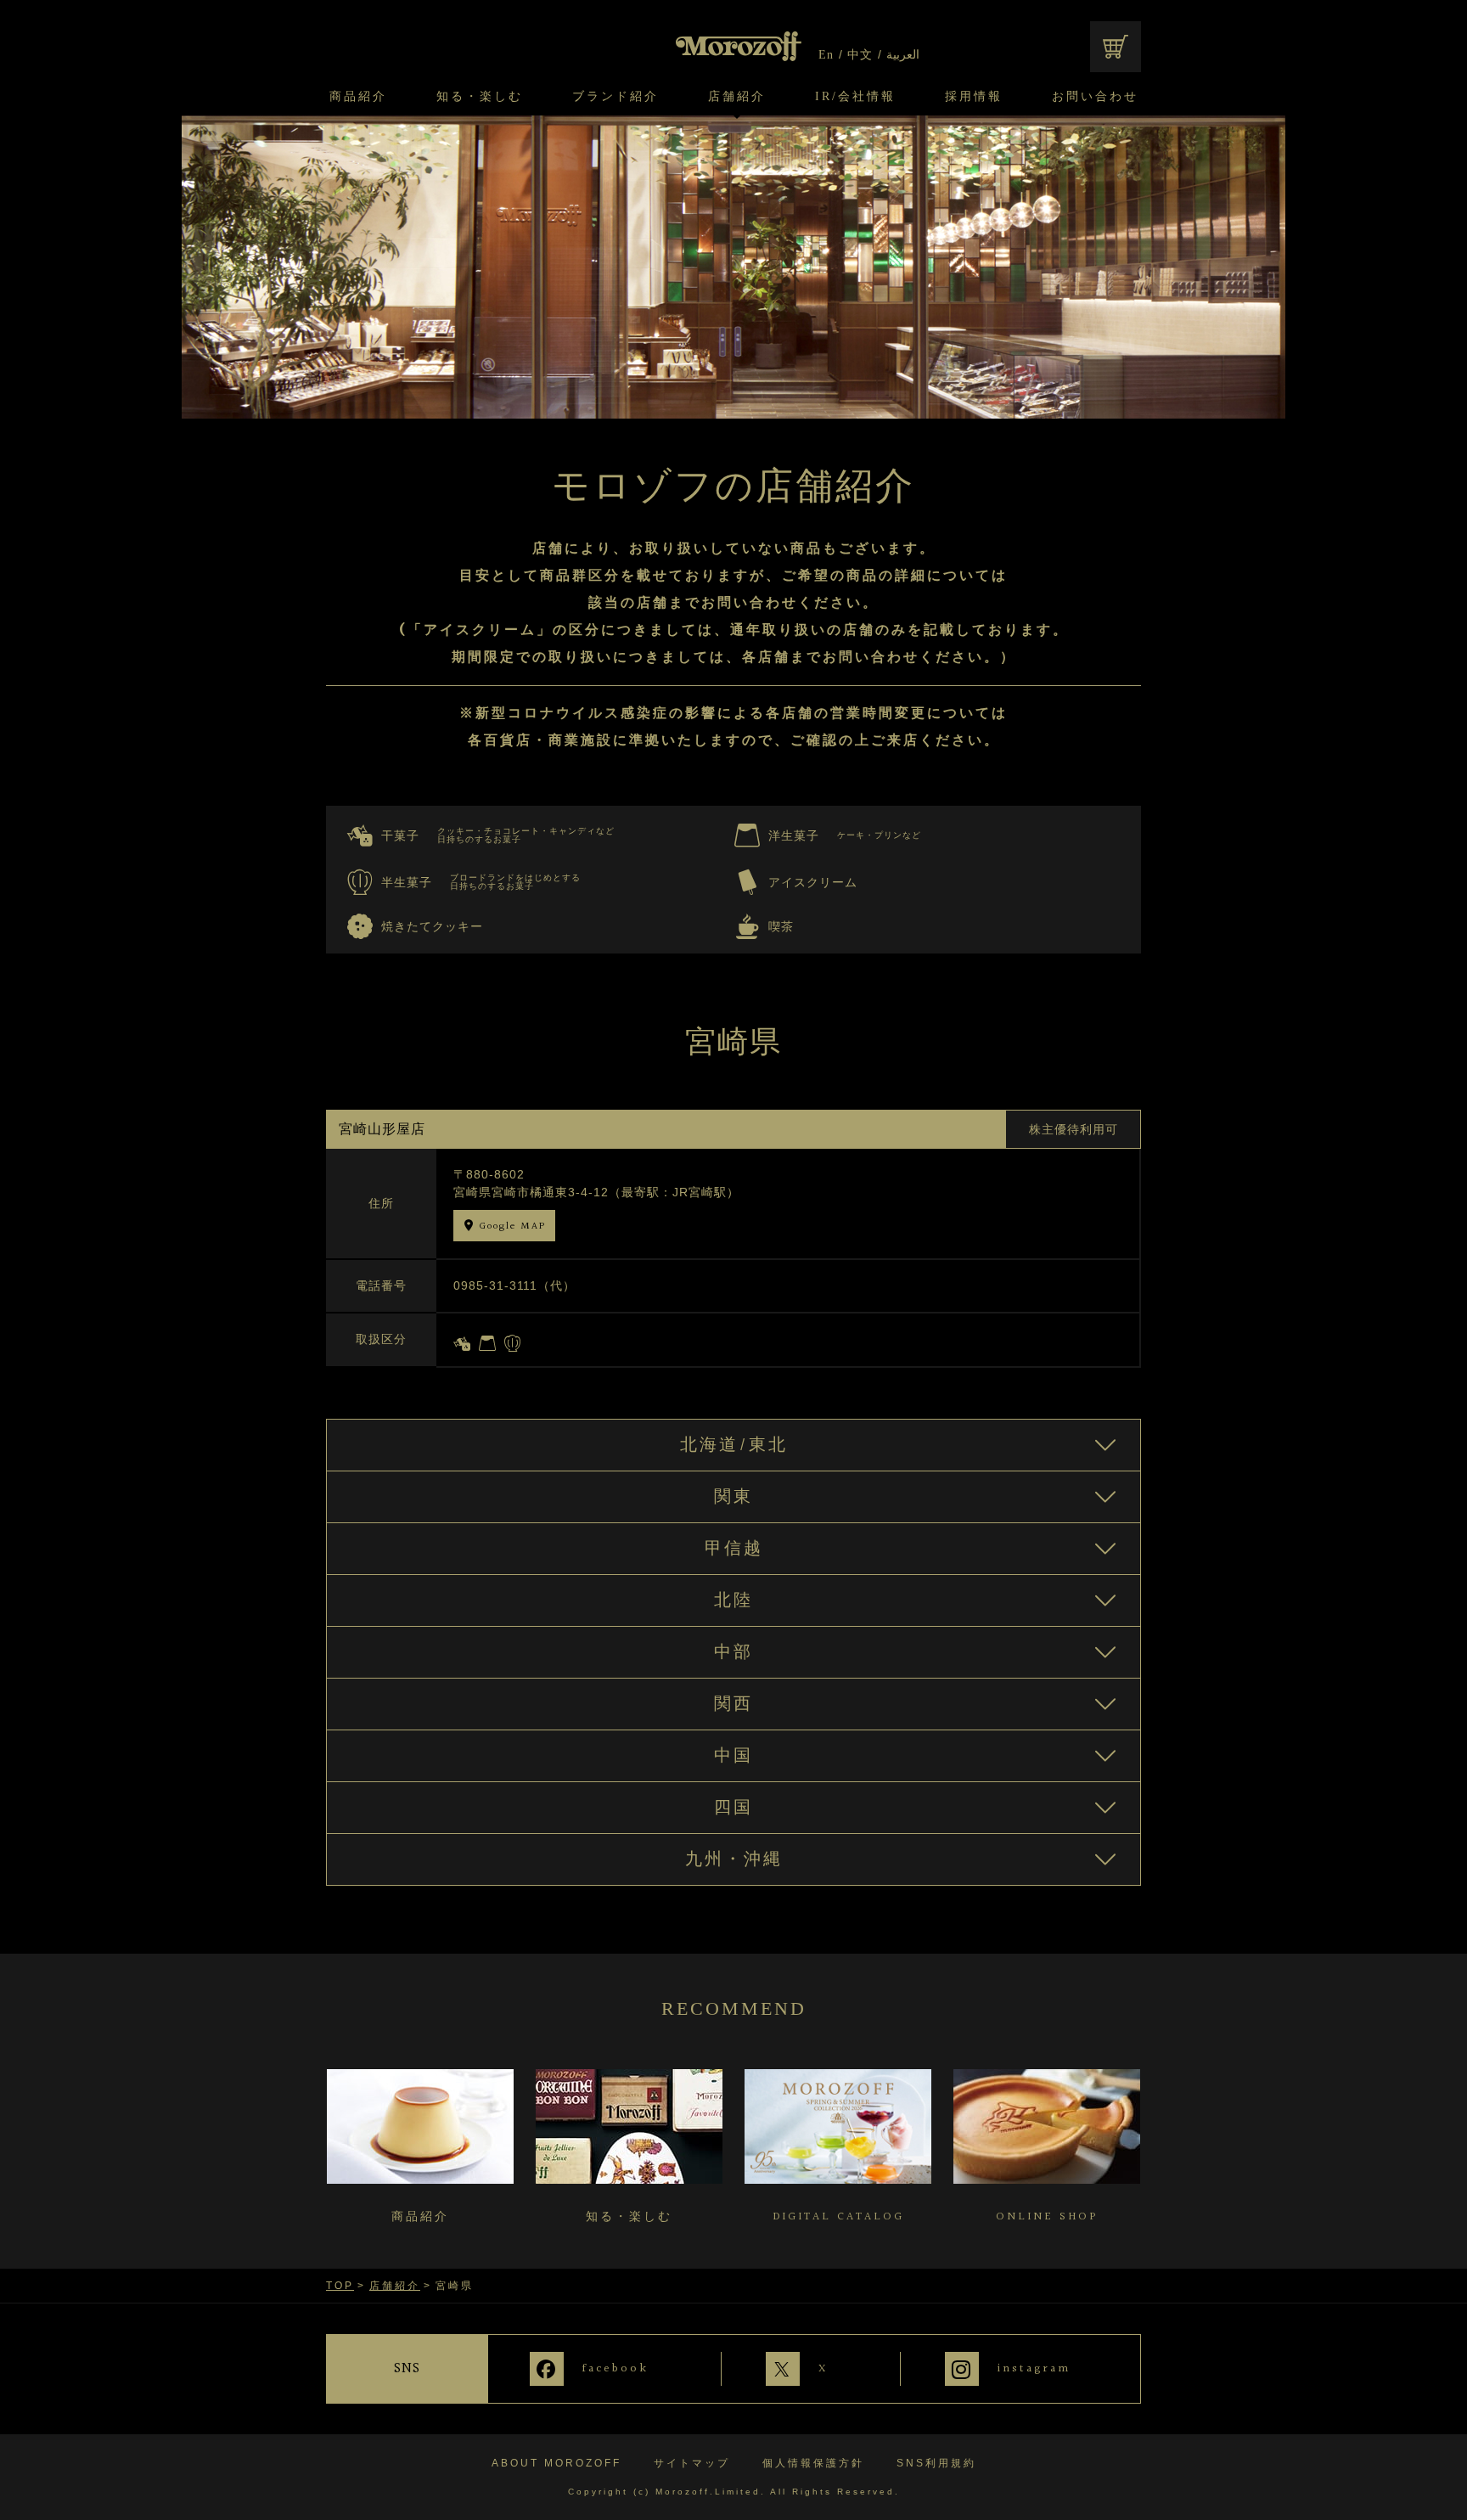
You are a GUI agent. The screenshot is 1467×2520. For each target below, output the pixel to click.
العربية (903, 55)
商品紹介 (358, 97)
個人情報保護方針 (813, 2463)
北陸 (733, 1600)
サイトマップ (692, 2463)
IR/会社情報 (855, 97)
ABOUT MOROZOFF (556, 2463)
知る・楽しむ (480, 97)
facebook (615, 2369)
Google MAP (512, 1226)
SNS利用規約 (936, 2463)
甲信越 (734, 1549)
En (826, 55)
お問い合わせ (1095, 97)
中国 (733, 1756)
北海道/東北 (734, 1445)
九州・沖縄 (734, 1859)
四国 (733, 1808)
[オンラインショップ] (1116, 47)
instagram (1034, 2369)
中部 (733, 1652)
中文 (860, 55)
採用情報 (974, 97)
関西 (733, 1704)
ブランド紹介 (615, 97)
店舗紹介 (737, 97)
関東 (733, 1497)
